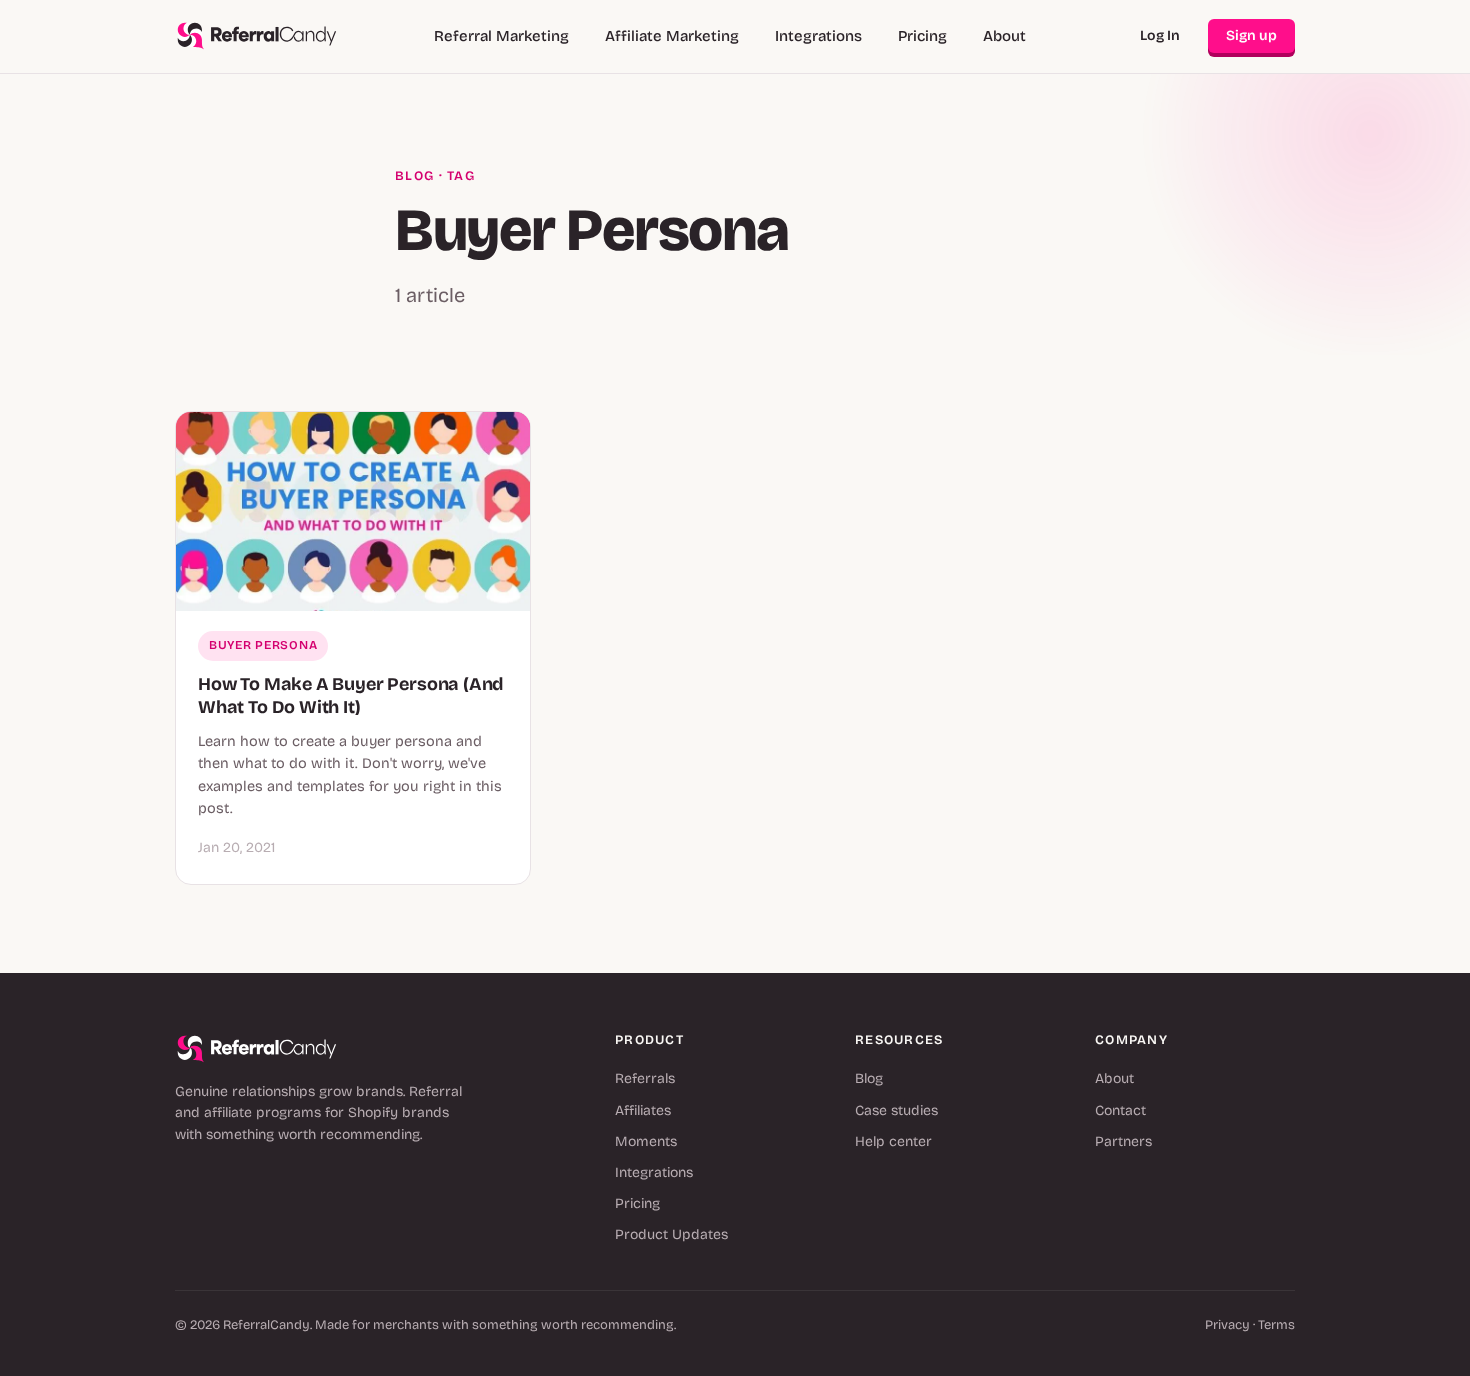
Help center (893, 1141)
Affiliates (643, 1110)
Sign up (1251, 35)
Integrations (818, 36)
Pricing (922, 36)
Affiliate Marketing (672, 36)
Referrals (645, 1078)
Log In (1160, 35)
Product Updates (671, 1234)
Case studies (896, 1110)
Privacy (1227, 1325)
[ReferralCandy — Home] (257, 36)
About (1004, 36)
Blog (414, 176)
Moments (646, 1141)
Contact (1120, 1110)
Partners (1123, 1141)
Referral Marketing (501, 36)
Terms (1276, 1325)
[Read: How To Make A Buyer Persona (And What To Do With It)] (353, 511)
